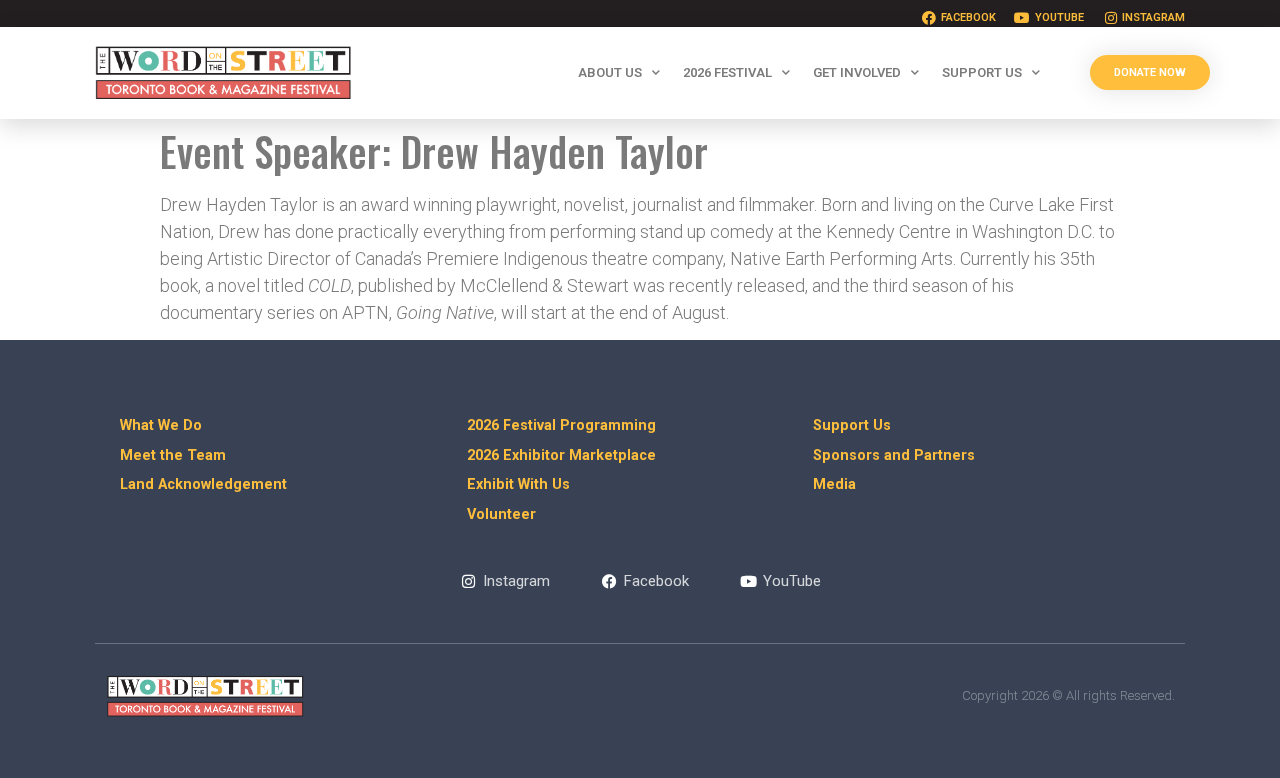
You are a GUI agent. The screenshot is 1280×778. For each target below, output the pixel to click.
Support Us (982, 72)
